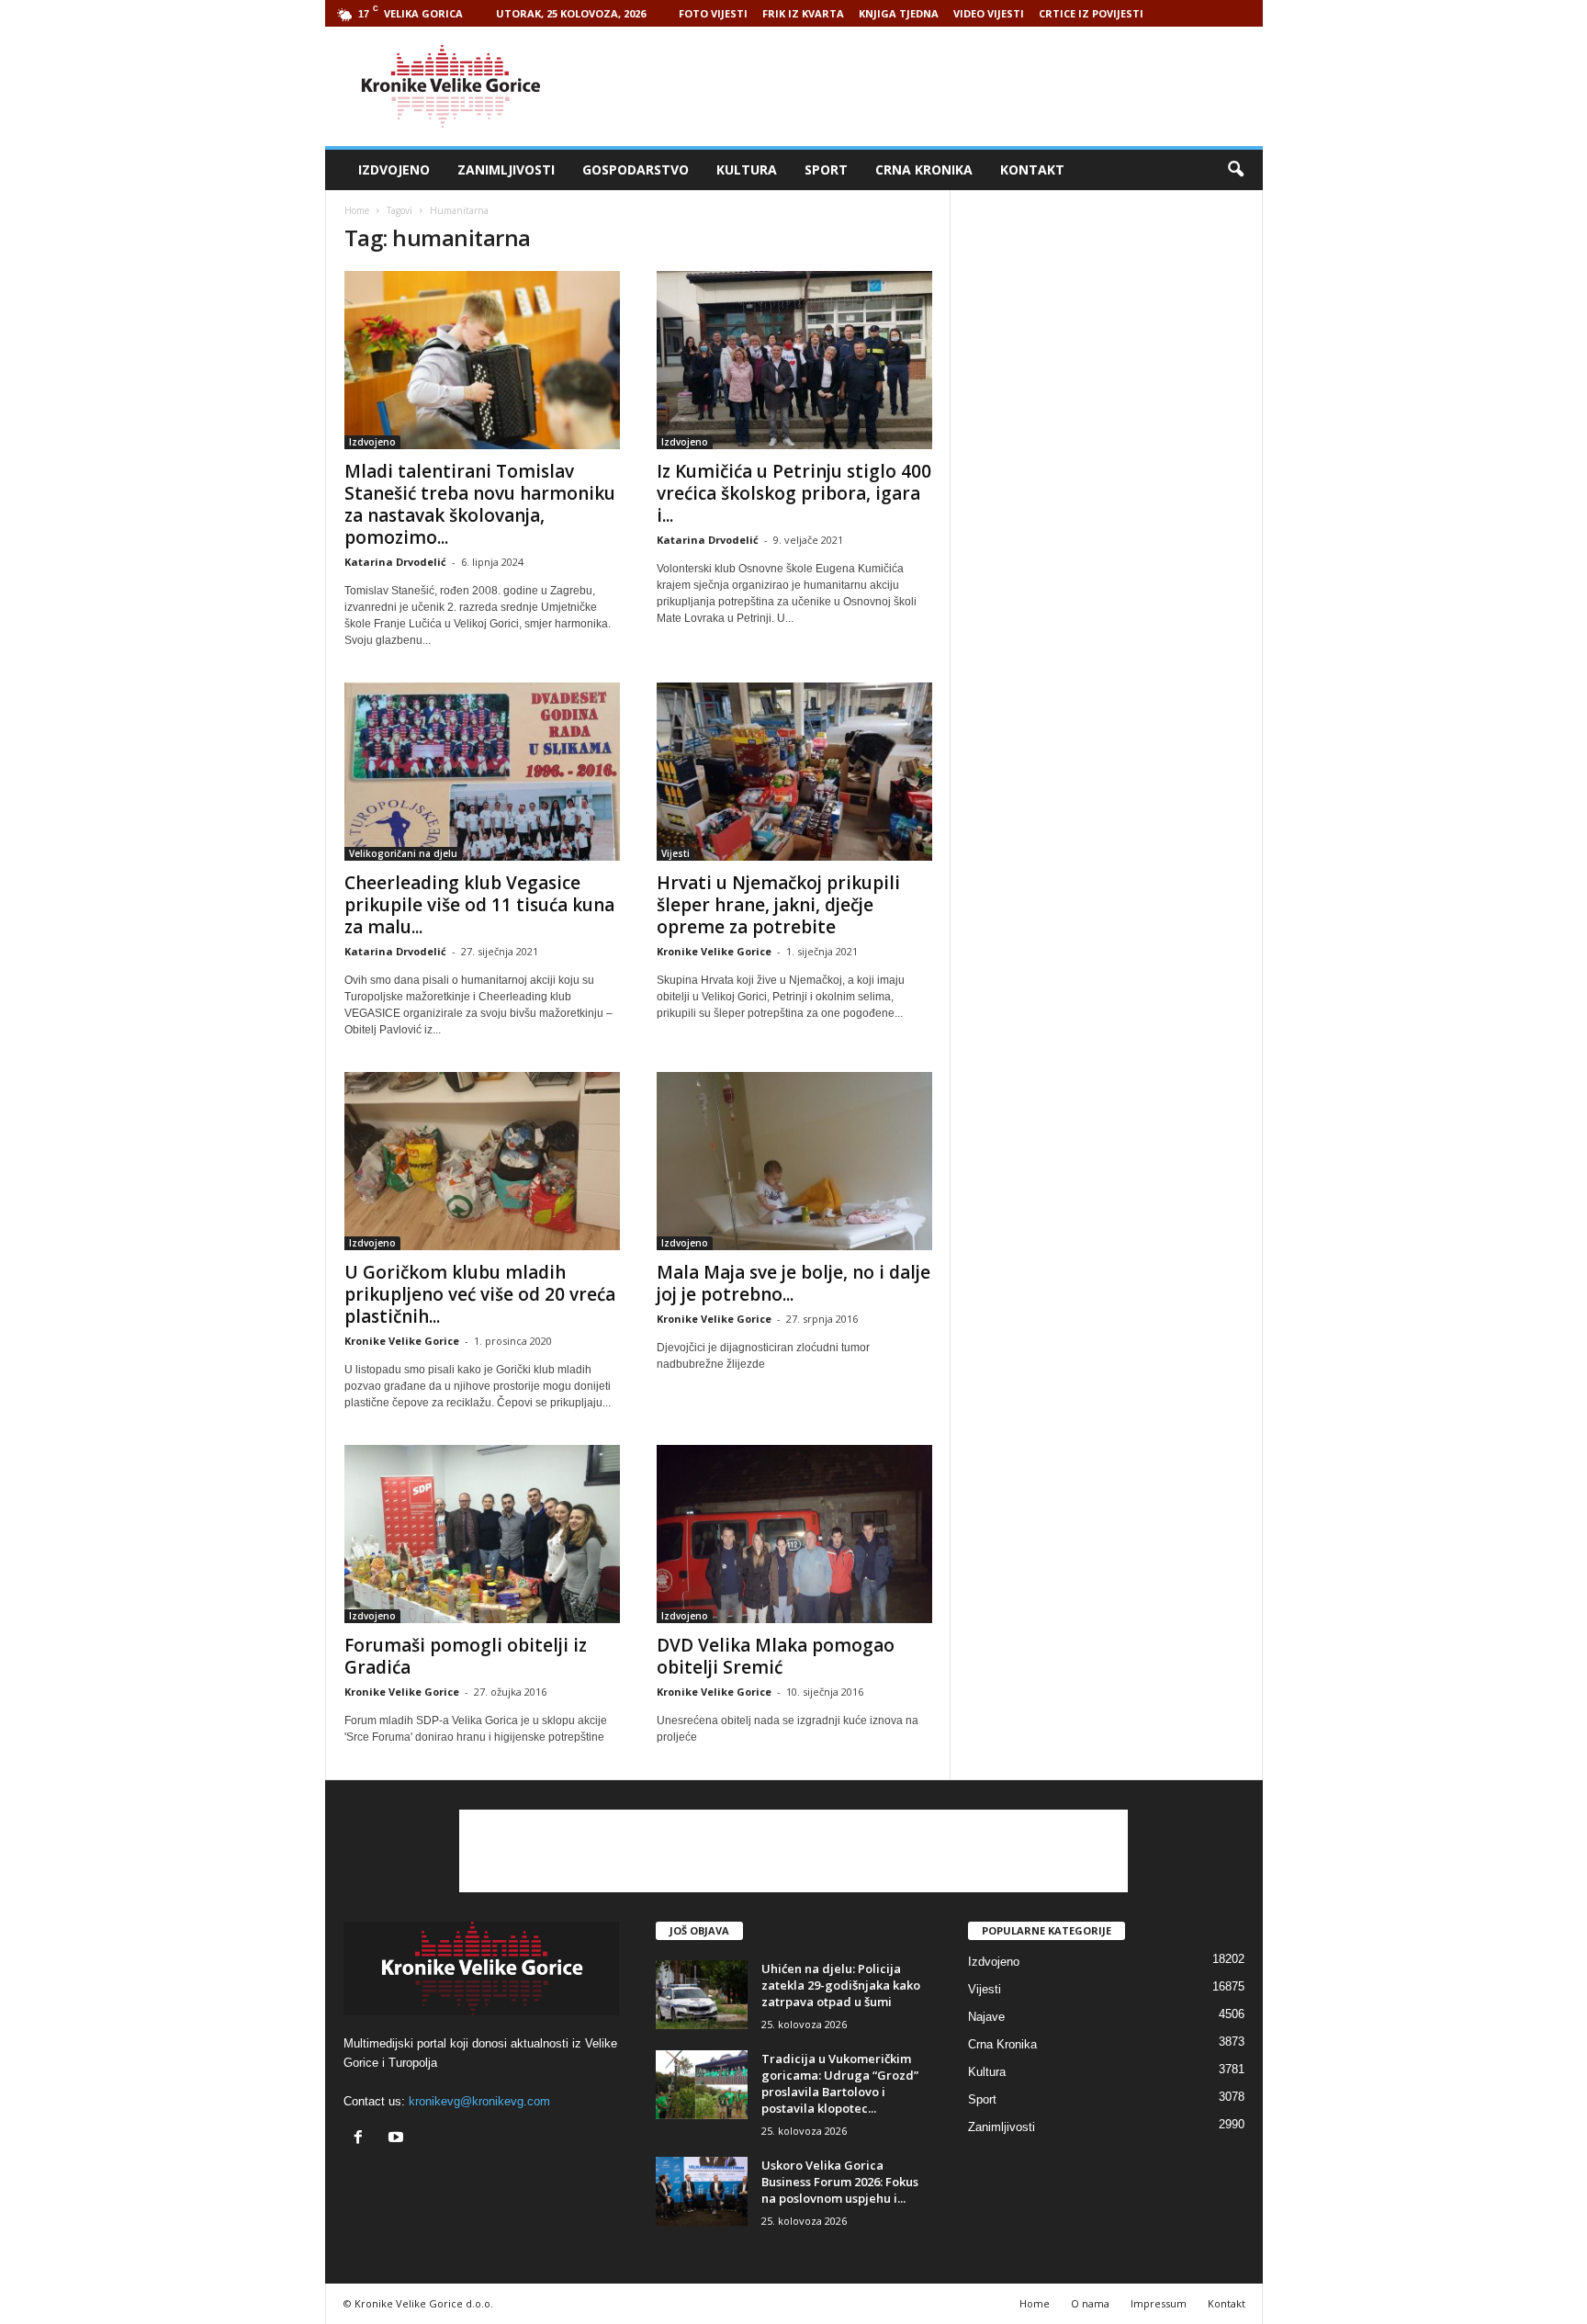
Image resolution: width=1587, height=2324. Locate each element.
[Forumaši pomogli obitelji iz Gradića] (482, 1534)
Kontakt (1032, 169)
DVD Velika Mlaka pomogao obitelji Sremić (776, 1656)
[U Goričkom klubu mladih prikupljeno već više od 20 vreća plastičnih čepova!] (482, 1161)
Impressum (1159, 2303)
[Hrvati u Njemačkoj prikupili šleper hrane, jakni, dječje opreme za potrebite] (794, 772)
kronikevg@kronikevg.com (479, 2101)
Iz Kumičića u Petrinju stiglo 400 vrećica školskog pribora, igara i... (794, 493)
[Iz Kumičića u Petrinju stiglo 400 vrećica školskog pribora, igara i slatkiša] (794, 360)
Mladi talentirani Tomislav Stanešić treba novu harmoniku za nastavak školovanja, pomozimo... (480, 504)
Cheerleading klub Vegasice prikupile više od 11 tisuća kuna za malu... (479, 905)
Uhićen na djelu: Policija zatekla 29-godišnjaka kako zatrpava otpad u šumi (841, 1985)
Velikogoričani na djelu (403, 853)
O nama (1090, 2303)
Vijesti (675, 853)
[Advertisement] (929, 86)
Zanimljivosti (506, 169)
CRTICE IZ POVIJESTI (1091, 13)
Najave (986, 2017)
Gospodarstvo (636, 169)
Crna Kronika (924, 169)
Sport (826, 169)
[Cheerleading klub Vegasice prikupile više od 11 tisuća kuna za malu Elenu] (482, 772)
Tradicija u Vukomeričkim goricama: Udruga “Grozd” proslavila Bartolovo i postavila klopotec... (840, 2083)
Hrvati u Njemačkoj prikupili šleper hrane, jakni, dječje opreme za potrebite (778, 905)
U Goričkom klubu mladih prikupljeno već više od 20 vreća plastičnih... (480, 1294)
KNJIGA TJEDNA (899, 13)
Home (357, 210)
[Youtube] (398, 2139)
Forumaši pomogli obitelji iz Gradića (466, 1656)
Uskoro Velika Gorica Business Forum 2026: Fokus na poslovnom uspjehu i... (840, 2182)
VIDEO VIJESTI (989, 13)
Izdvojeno (394, 169)
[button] (1235, 170)
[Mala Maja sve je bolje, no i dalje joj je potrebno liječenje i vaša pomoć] (794, 1161)
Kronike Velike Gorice (714, 951)
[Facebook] (362, 2139)
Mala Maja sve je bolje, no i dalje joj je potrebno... (793, 1283)
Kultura (747, 169)
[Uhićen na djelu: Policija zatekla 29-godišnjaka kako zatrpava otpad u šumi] (702, 1995)
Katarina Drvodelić (395, 562)
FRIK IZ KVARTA (803, 13)
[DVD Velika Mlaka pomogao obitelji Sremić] (794, 1534)
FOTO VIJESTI (713, 13)
